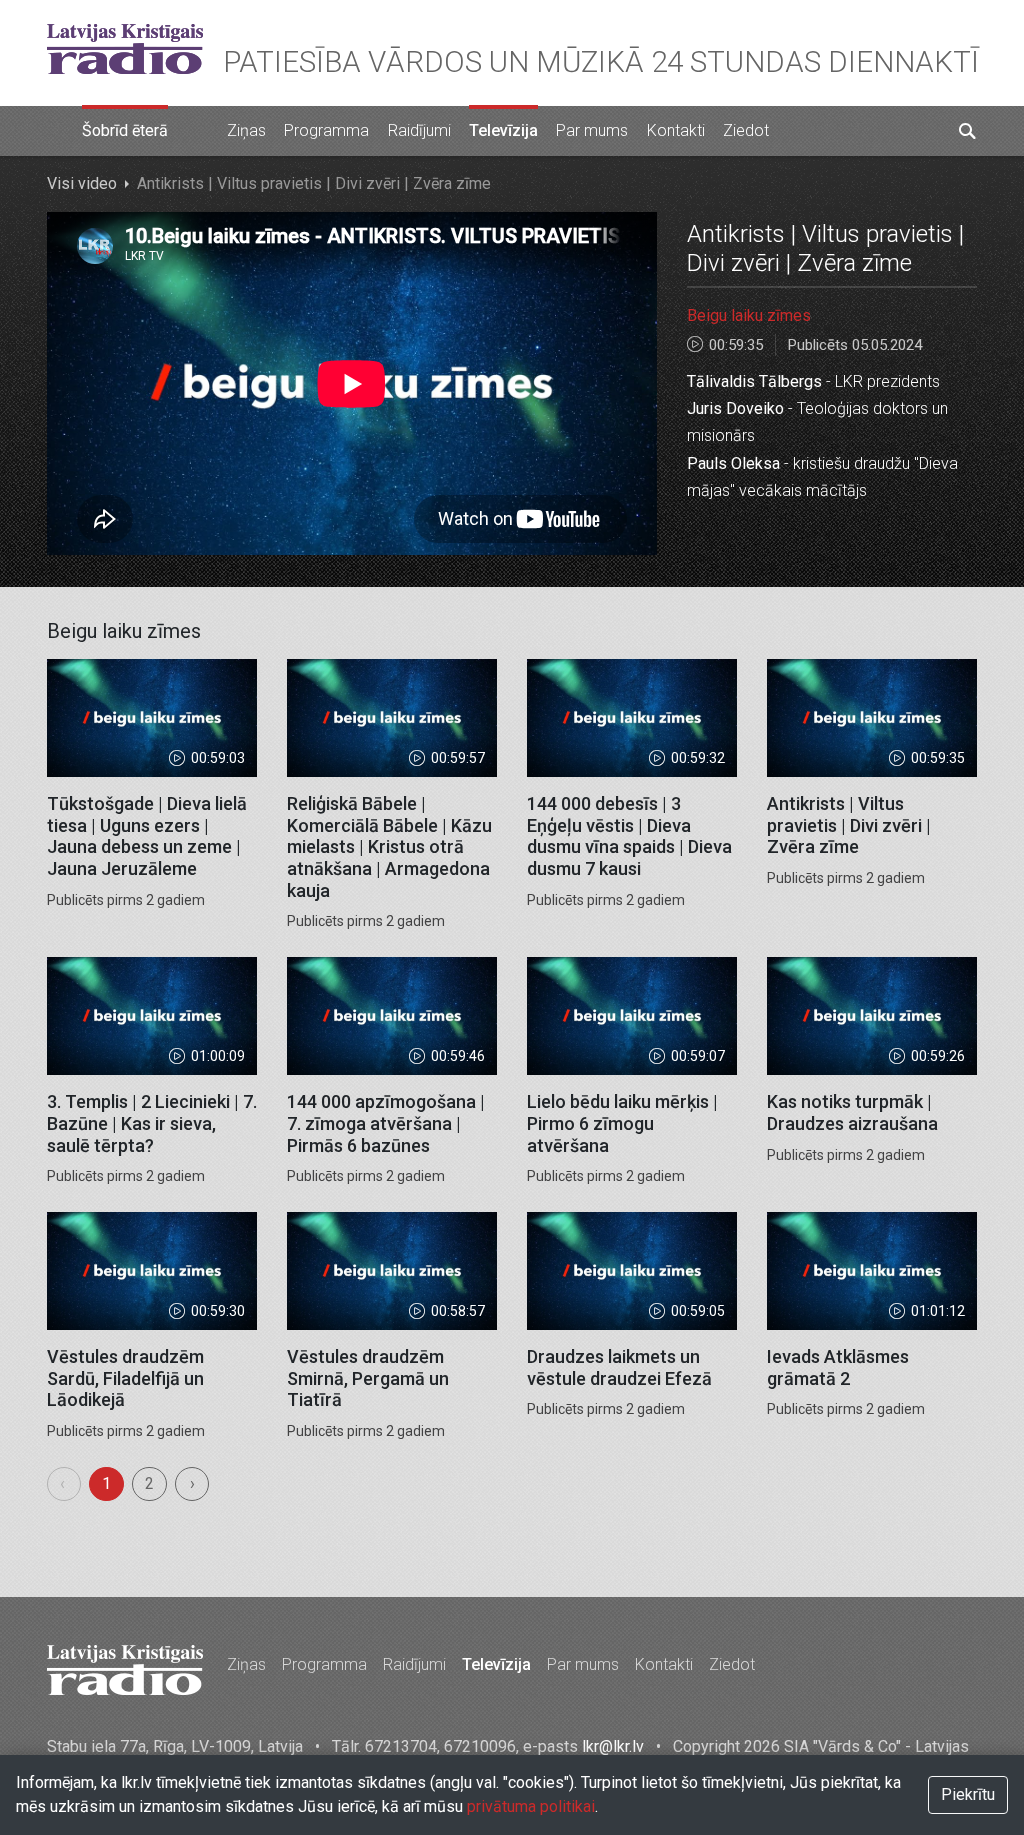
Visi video (82, 183)
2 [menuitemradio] (149, 1483)
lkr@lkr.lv (613, 1746)
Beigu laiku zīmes (749, 315)
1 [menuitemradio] (106, 1483)
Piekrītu (968, 1794)
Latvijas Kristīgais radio (125, 49)
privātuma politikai (531, 1806)
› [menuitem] (192, 1483)
